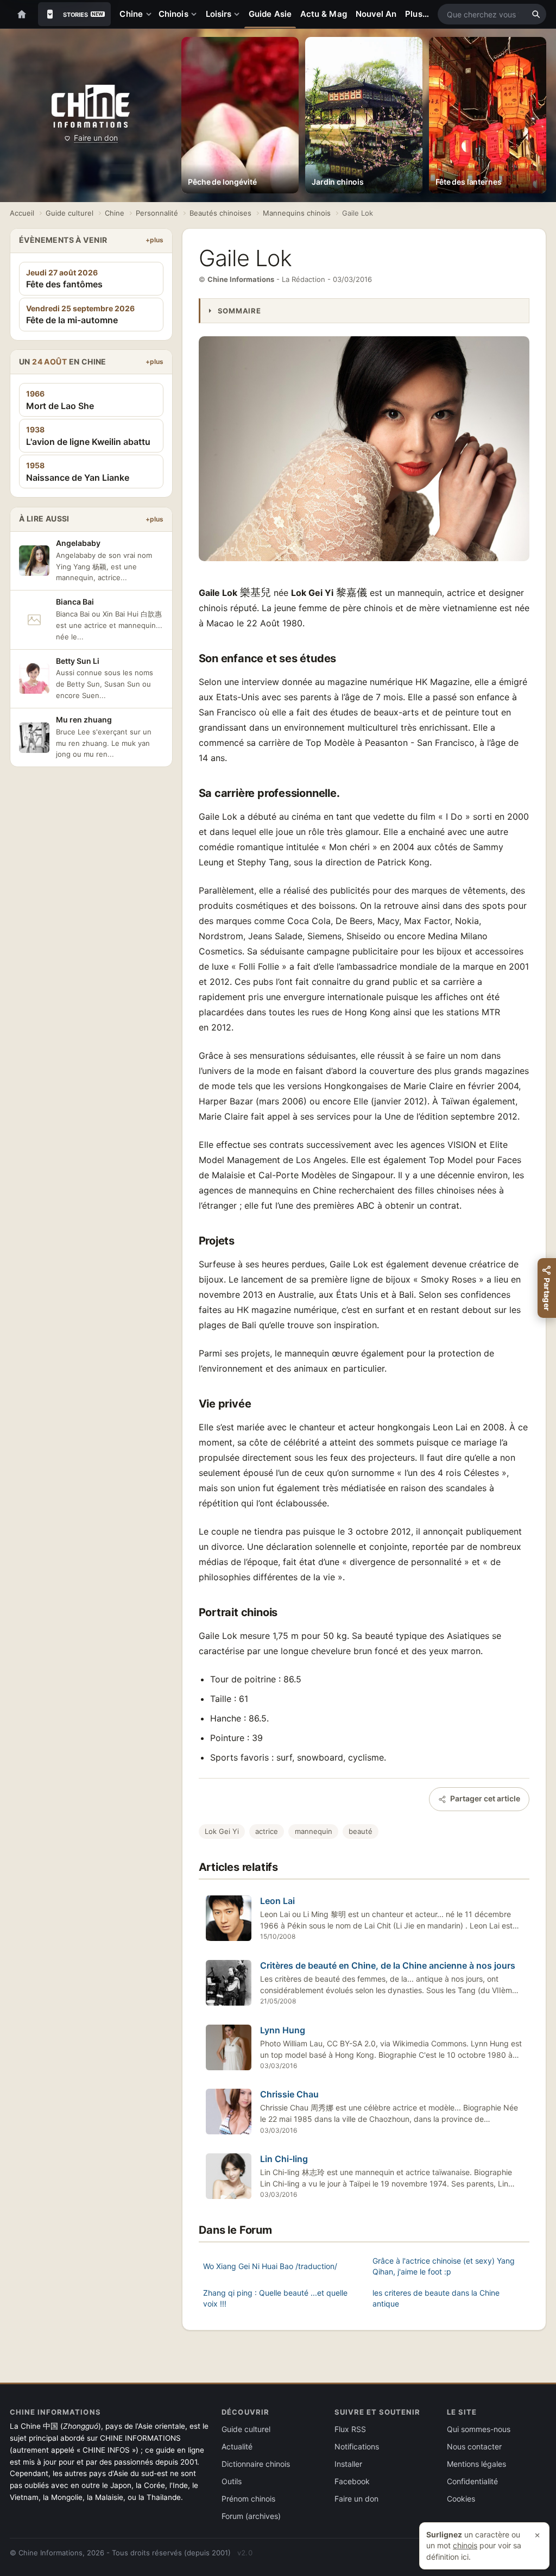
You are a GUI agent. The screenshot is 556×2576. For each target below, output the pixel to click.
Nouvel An (376, 14)
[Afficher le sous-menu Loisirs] (239, 14)
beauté (361, 1831)
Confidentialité (472, 2481)
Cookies (461, 2499)
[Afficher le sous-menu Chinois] (196, 14)
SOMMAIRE (239, 311)
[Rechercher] (536, 14)
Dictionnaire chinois (256, 2464)
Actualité (237, 2446)
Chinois (173, 14)
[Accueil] (22, 14)
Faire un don (96, 138)
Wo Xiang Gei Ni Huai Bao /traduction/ (270, 2266)
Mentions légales (476, 2464)
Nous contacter (474, 2446)
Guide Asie (270, 14)
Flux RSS (350, 2429)
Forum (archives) (251, 2516)
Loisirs (219, 14)
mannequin (314, 1831)
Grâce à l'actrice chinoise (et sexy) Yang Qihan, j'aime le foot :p (444, 2266)
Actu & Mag (324, 14)
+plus (154, 240)
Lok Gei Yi (222, 1831)
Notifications (357, 2446)
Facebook (352, 2481)
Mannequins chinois (297, 213)
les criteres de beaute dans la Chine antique (436, 2298)
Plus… (417, 14)
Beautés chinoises (220, 213)
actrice (267, 1831)
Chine (131, 14)
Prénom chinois (248, 2499)
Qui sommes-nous (479, 2429)
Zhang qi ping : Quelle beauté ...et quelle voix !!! (275, 2298)
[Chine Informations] (90, 106)
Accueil (22, 213)
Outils (232, 2481)
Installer (348, 2464)
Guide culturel (69, 213)
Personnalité (157, 213)
